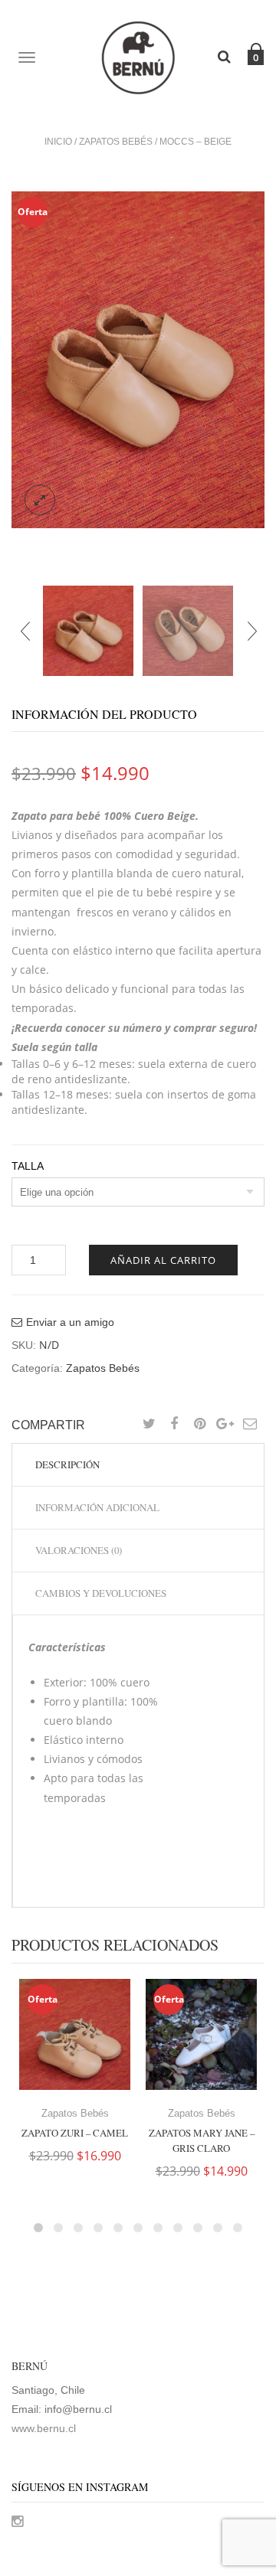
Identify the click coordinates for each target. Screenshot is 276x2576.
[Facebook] (174, 1425)
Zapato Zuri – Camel (75, 2133)
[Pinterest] (199, 1425)
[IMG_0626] (188, 631)
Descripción (67, 1464)
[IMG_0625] (138, 359)
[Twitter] (149, 1425)
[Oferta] (75, 2033)
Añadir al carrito (163, 1260)
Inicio (58, 142)
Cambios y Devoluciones (101, 1593)
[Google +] (225, 1425)
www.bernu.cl (44, 2428)
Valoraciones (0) (79, 1550)
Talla (28, 1166)
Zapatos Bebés (116, 142)
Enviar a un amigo (70, 1322)
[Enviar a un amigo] (250, 1425)
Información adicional (97, 1507)
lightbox (40, 500)
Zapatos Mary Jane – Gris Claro (202, 2140)
